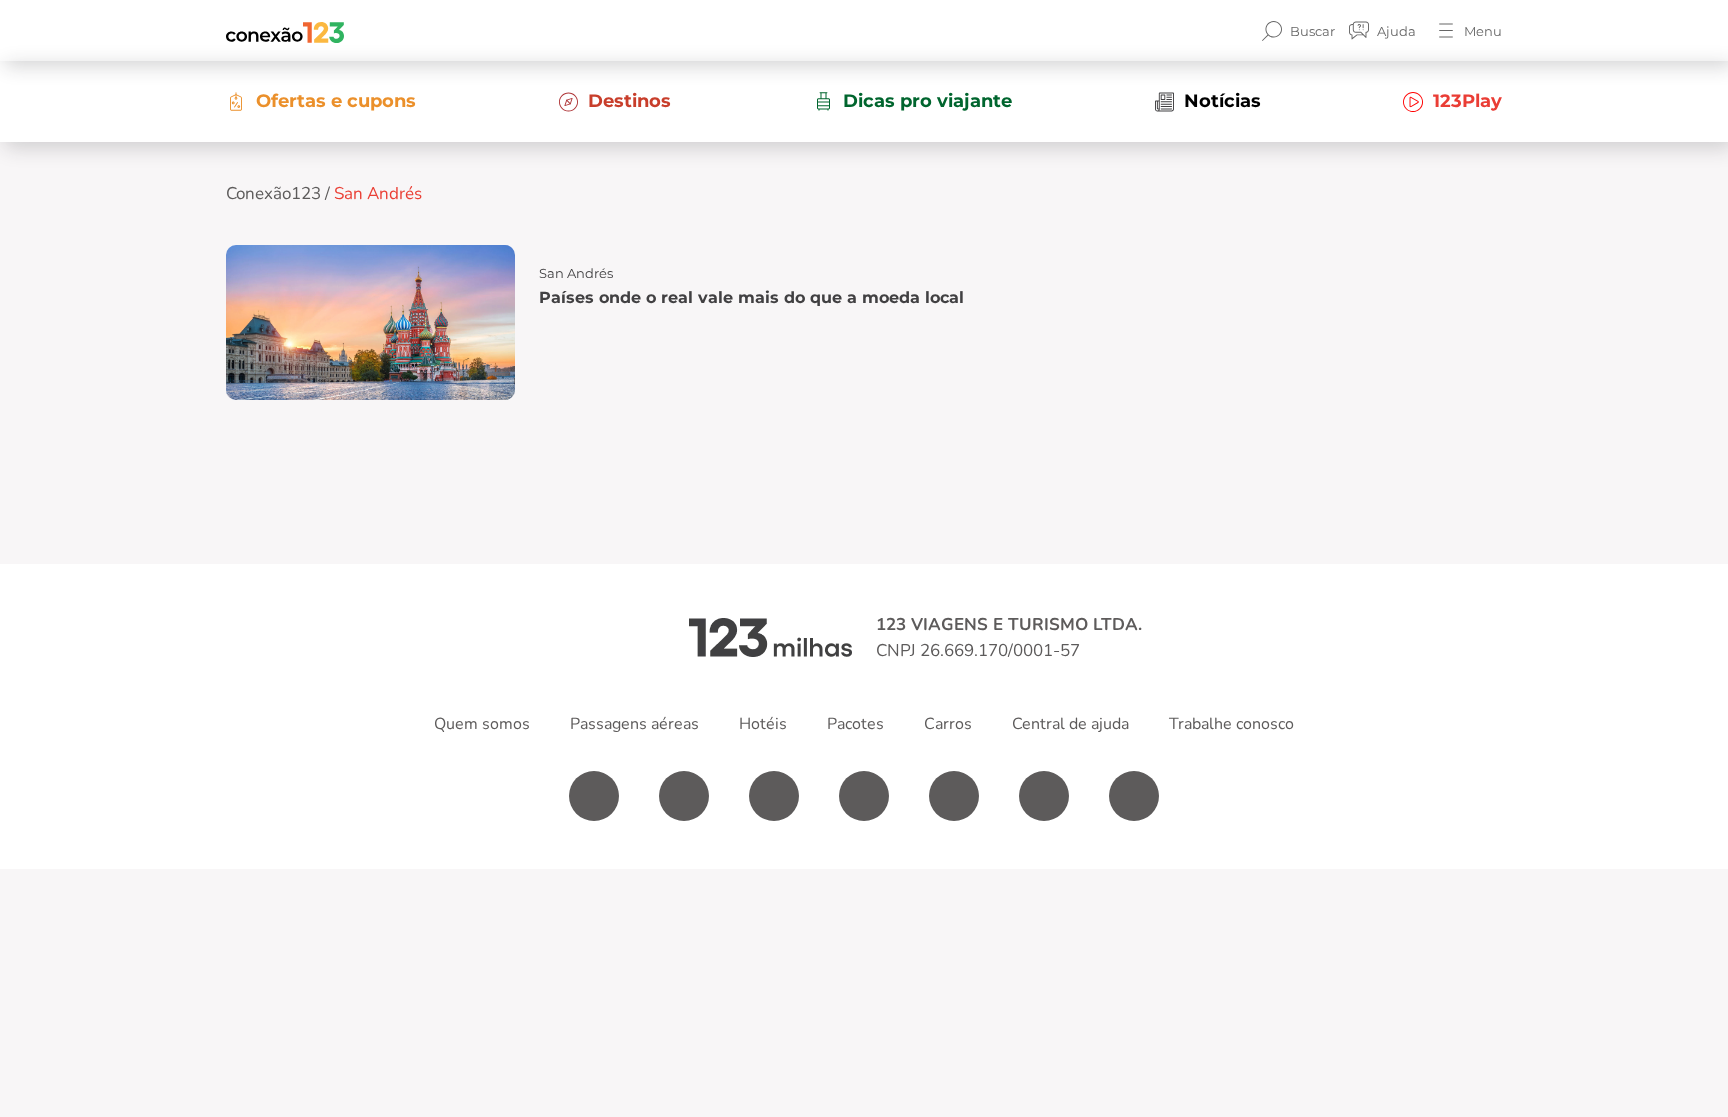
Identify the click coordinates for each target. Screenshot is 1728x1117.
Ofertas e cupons (336, 101)
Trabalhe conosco (1231, 724)
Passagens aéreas (634, 724)
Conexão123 (273, 193)
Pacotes (855, 724)
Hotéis (763, 724)
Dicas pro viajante (927, 101)
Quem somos (482, 724)
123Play (1467, 101)
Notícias (1222, 101)
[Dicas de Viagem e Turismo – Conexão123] (285, 31)
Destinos (629, 101)
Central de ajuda (1070, 724)
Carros (948, 724)
